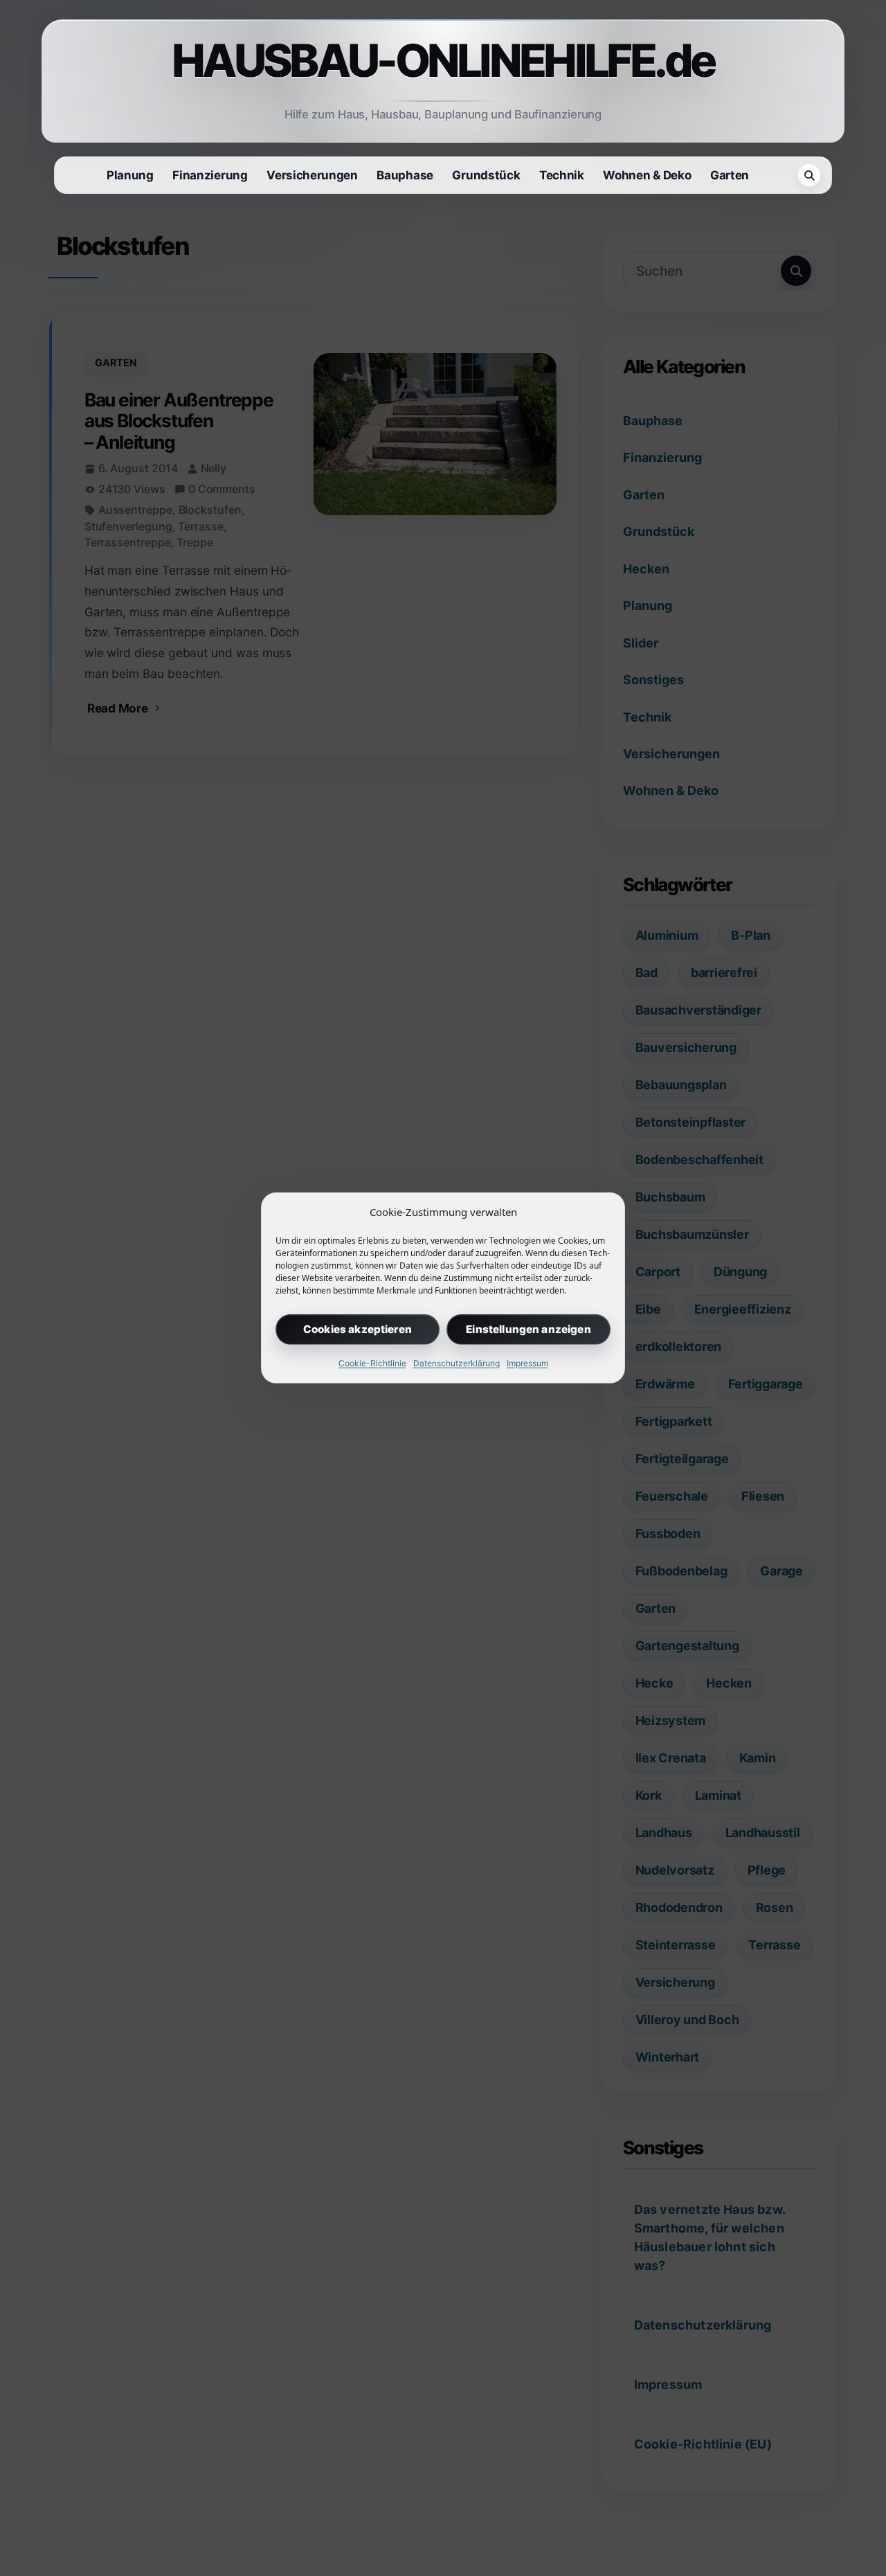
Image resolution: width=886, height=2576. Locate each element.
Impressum (527, 1363)
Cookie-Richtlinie (372, 1363)
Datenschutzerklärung (456, 1363)
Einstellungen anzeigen (528, 1329)
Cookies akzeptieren (358, 1329)
